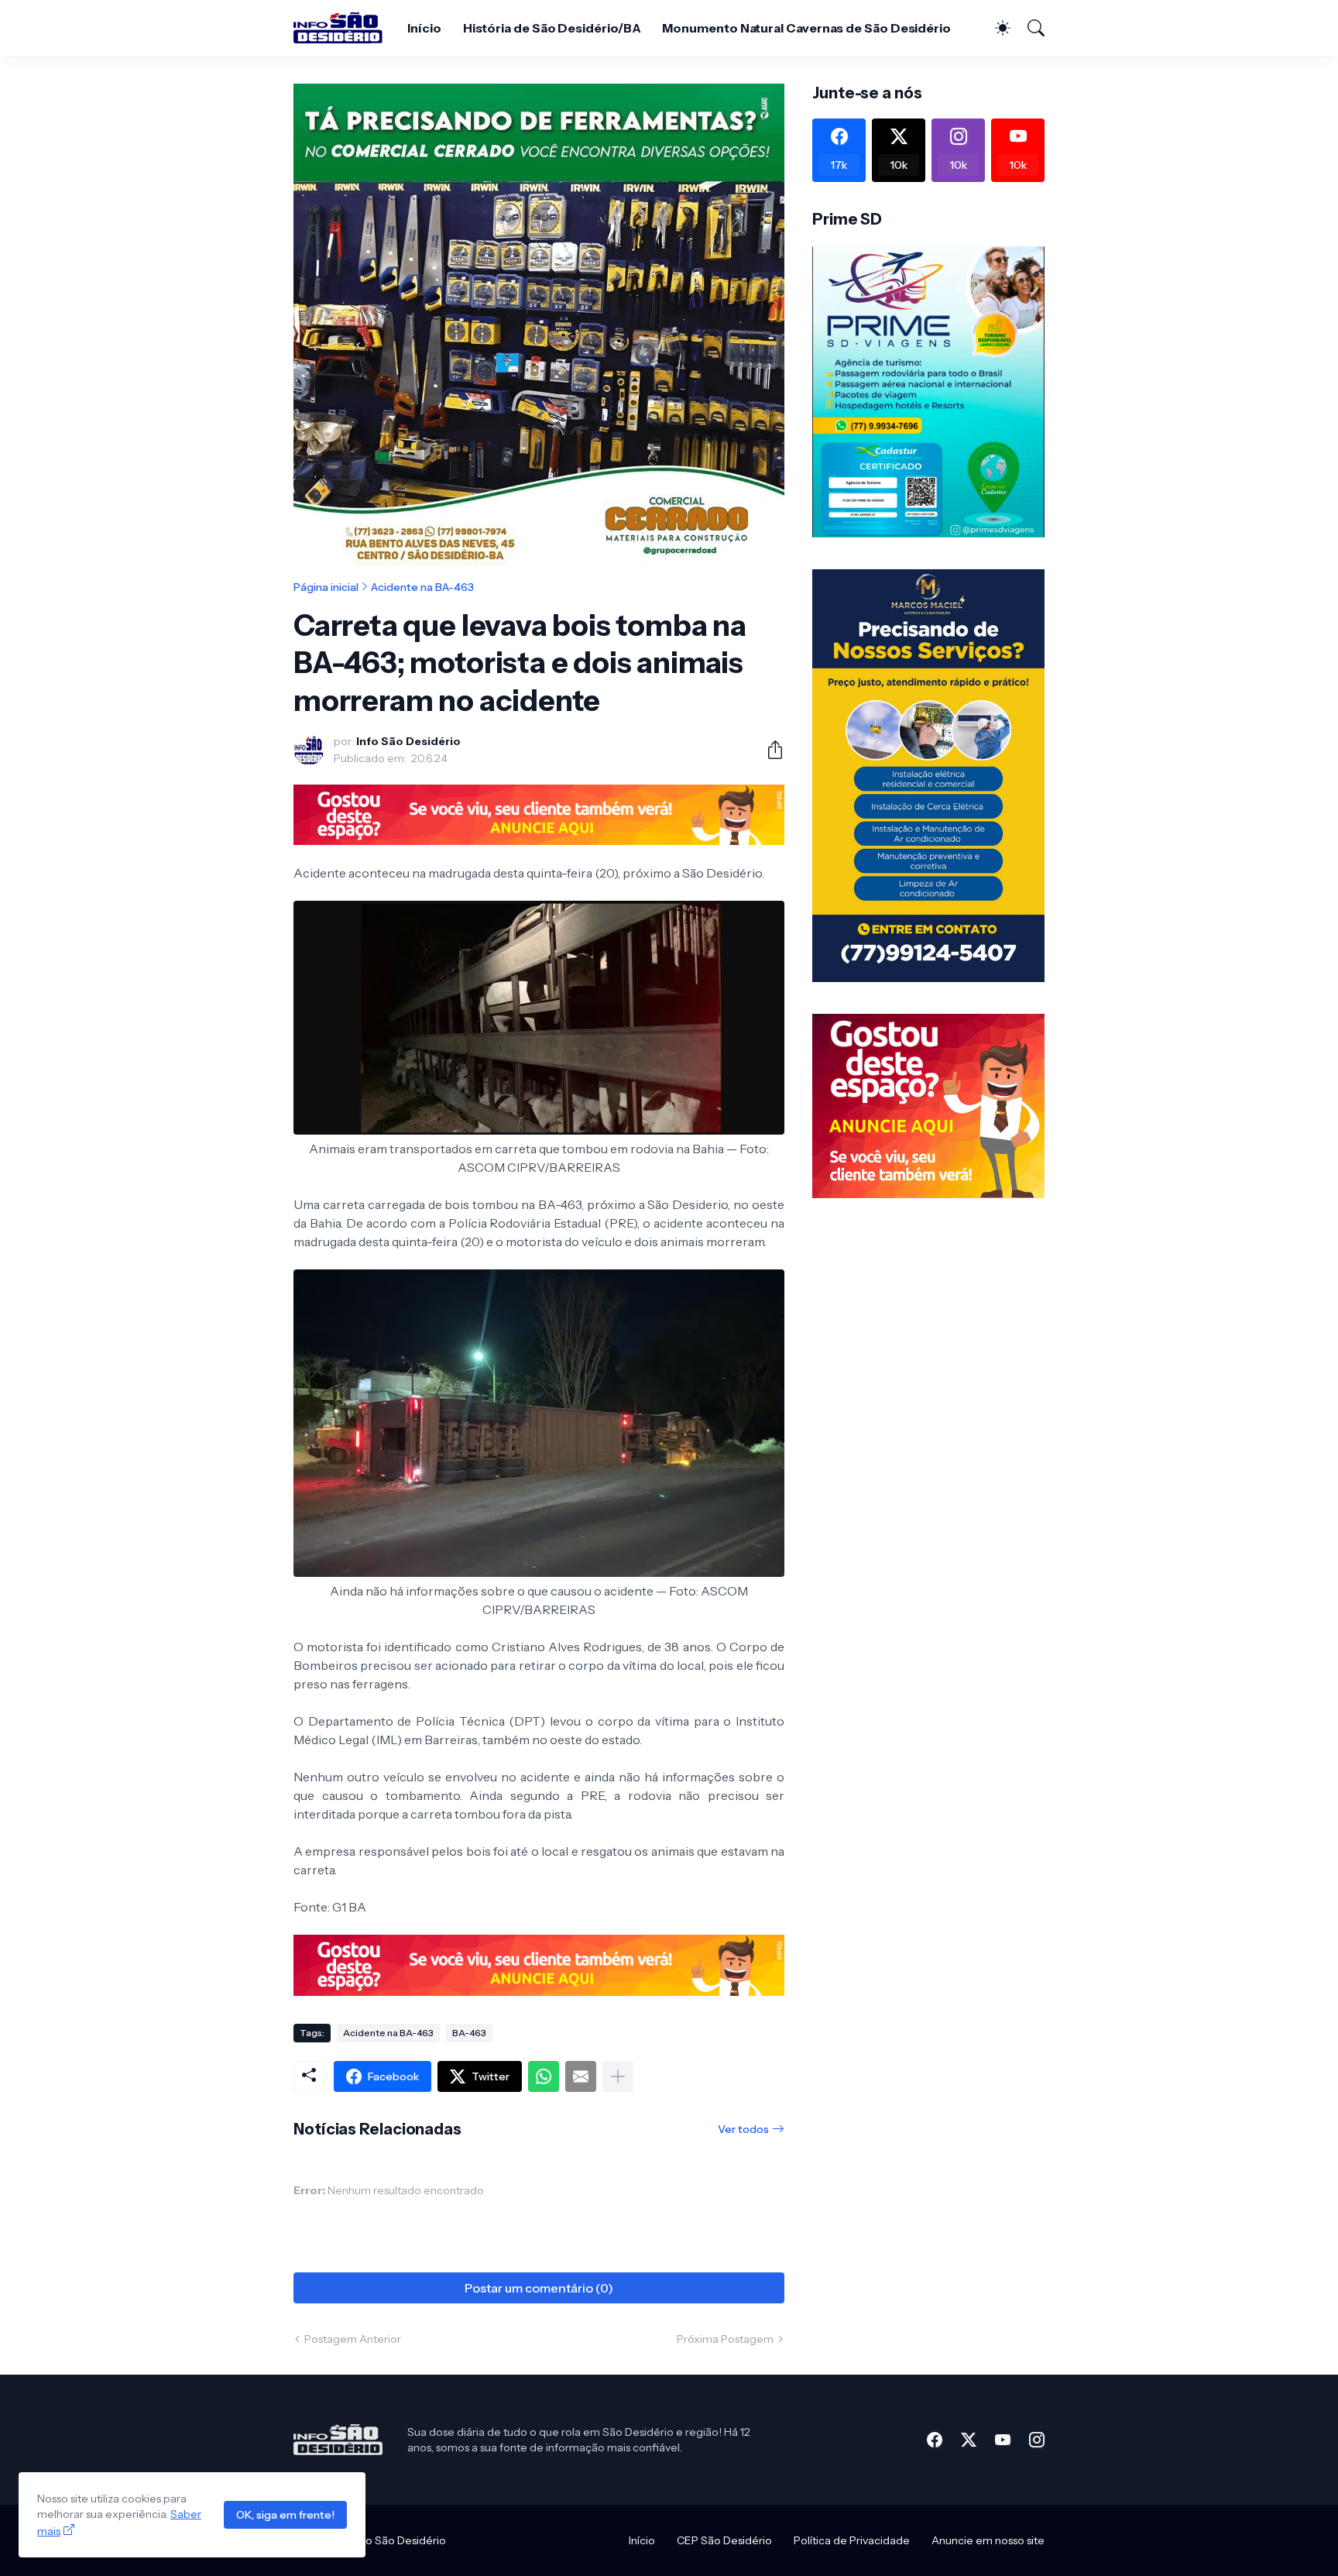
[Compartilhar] (769, 750)
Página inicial (326, 587)
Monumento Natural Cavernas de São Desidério (806, 28)
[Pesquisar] (1029, 28)
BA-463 (469, 2033)
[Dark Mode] (995, 28)
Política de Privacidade (852, 2540)
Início (424, 28)
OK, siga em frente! (285, 2515)
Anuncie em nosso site (988, 2540)
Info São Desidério (400, 2540)
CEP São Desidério (724, 2540)
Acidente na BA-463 (422, 587)
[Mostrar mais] (618, 2076)
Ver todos (743, 2129)
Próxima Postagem (725, 2339)
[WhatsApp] (544, 2076)
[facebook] (935, 2440)
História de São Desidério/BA (552, 28)
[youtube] (1003, 2440)
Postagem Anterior (353, 2339)
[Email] (581, 2076)
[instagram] (1037, 2440)
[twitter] (969, 2440)
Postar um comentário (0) (539, 2288)
